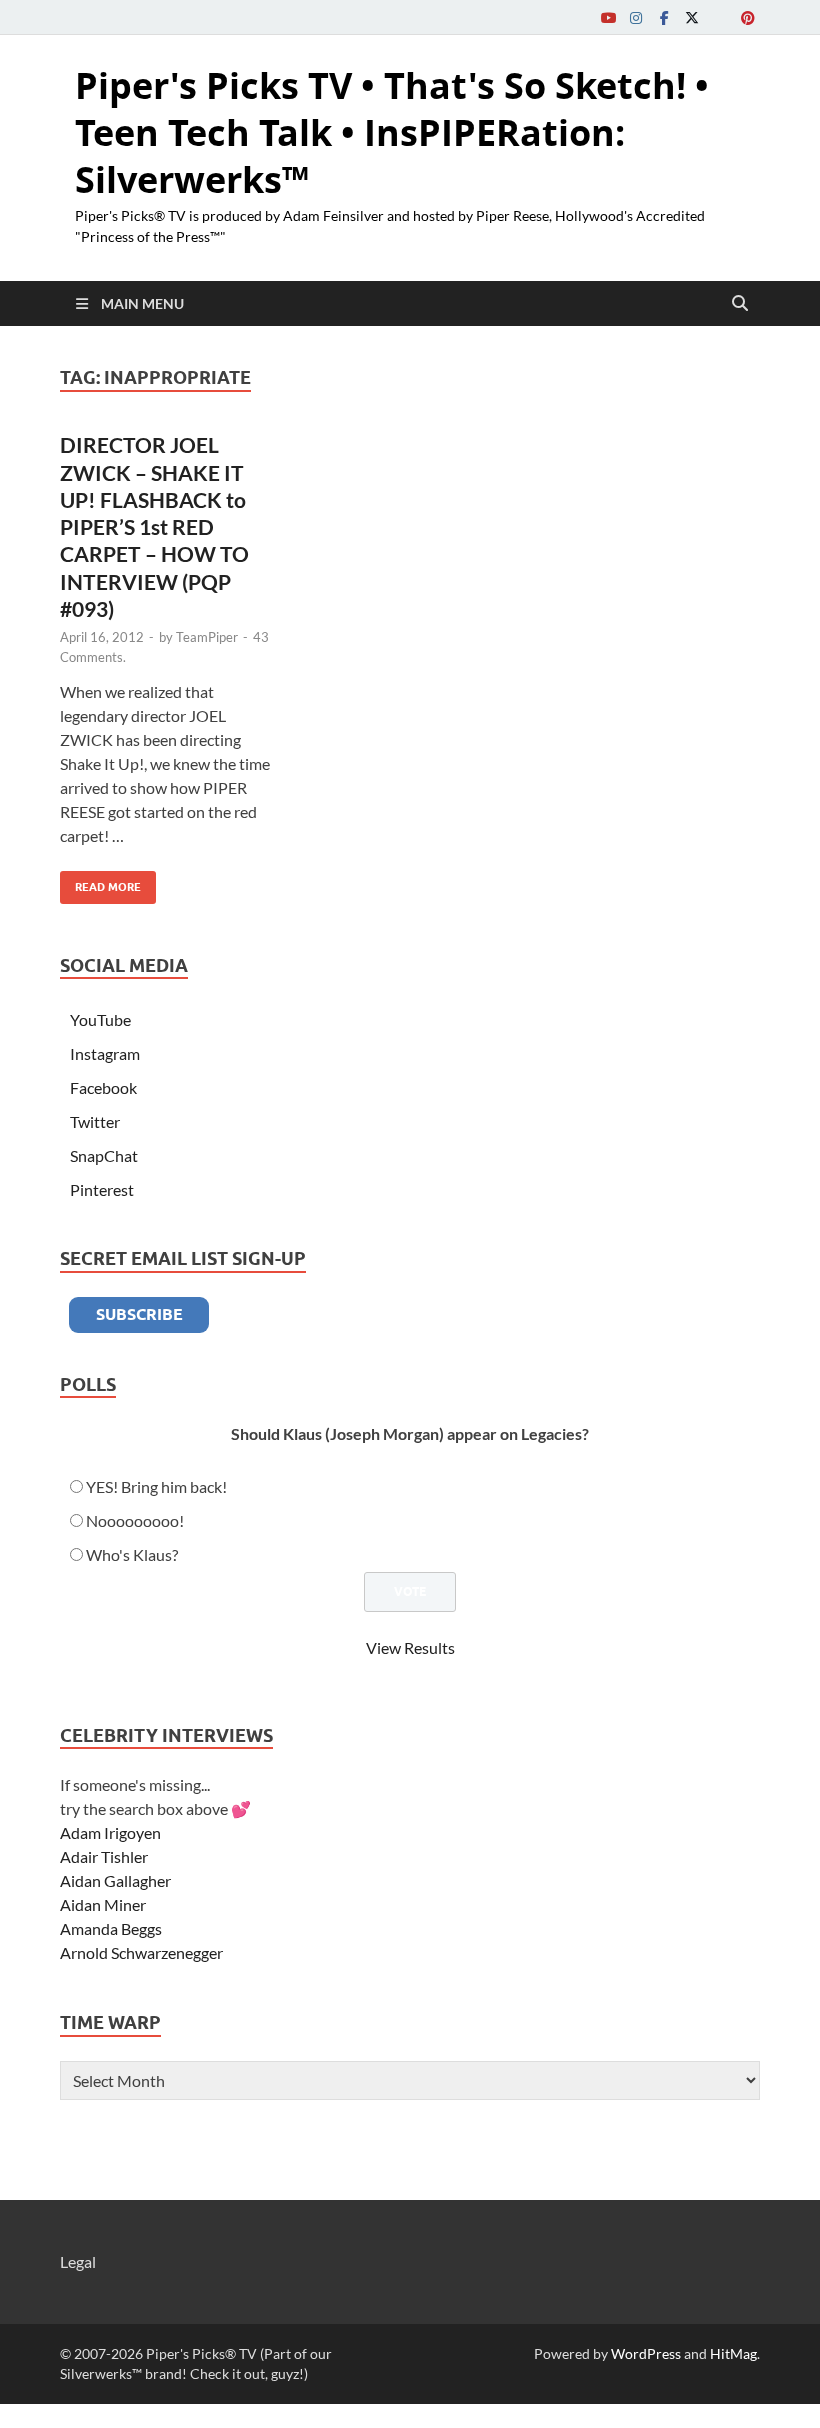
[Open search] (740, 304)
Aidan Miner (103, 1904)
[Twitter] (692, 17)
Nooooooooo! (135, 1520)
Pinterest (102, 1189)
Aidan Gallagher (115, 1880)
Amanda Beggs (111, 1928)
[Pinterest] (748, 17)
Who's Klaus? (132, 1554)
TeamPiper (207, 637)
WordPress (646, 2353)
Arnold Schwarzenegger (141, 1952)
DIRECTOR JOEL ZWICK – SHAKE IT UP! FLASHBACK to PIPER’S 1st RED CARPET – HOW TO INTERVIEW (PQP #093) (154, 526)
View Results (410, 1647)
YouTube (100, 1019)
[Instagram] (636, 17)
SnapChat (104, 1155)
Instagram (105, 1053)
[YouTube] (608, 17)
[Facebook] (664, 17)
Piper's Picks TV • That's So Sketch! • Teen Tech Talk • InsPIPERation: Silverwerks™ (392, 132)
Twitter (95, 1121)
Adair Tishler (104, 1856)
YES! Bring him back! (156, 1486)
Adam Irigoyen (110, 1832)
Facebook (103, 1087)
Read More (100, 882)
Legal (78, 2261)
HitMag (733, 2353)
